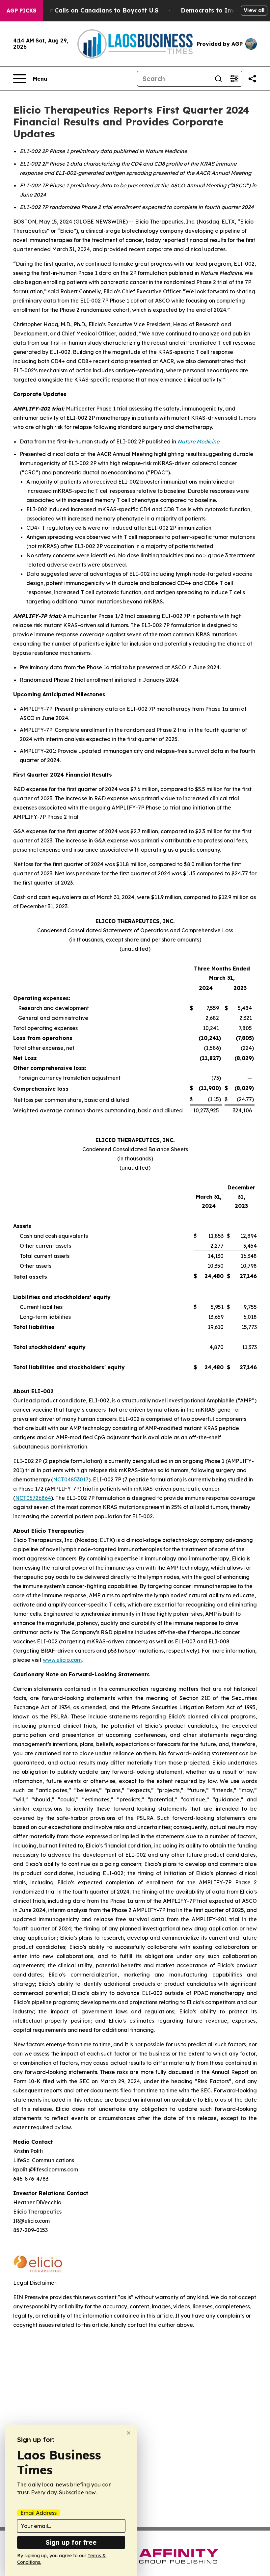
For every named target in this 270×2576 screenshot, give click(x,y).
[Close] (129, 2433)
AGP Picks (21, 11)
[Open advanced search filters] (234, 79)
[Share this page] (252, 79)
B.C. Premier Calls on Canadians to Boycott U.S (87, 10)
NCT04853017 (71, 1479)
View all (254, 10)
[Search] (218, 79)
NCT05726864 (33, 1498)
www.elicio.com (62, 1660)
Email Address (39, 2513)
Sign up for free (71, 2542)
